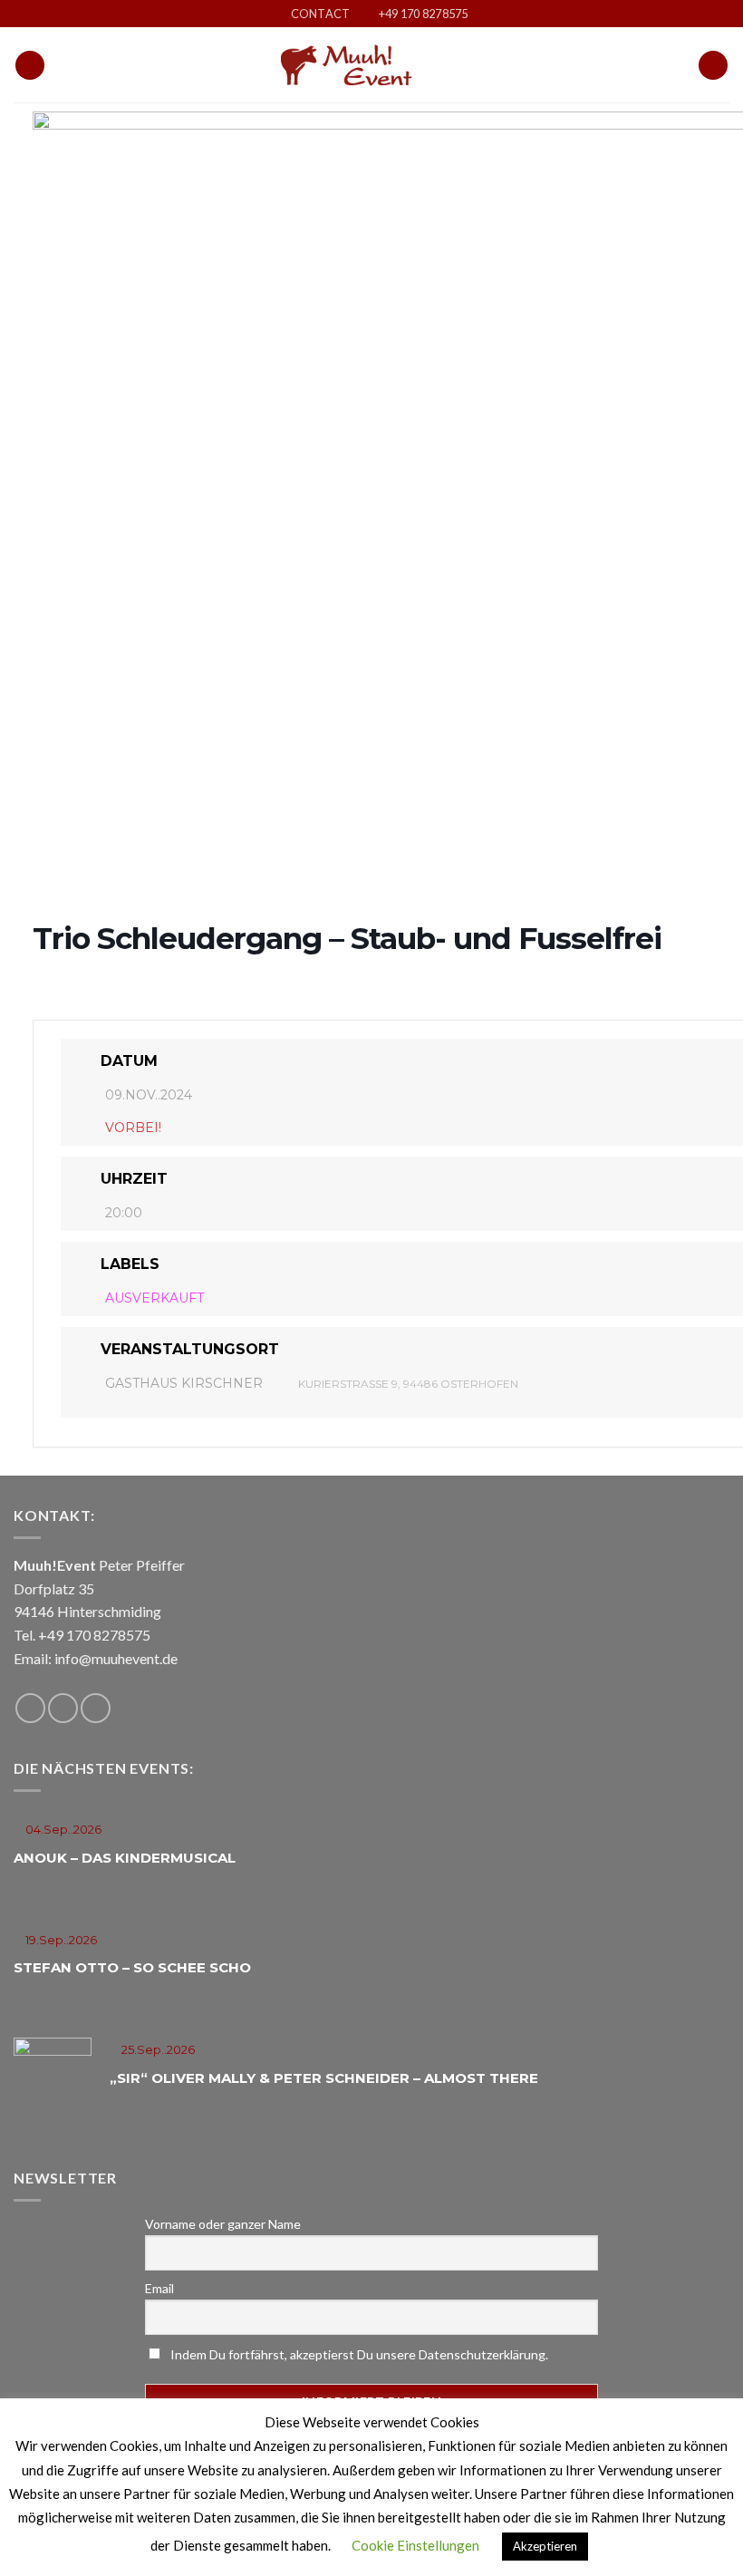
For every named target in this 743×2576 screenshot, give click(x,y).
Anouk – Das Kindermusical (125, 1858)
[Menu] (30, 66)
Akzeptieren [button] (545, 2546)
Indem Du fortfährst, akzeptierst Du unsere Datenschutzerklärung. (358, 2354)
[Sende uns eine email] (63, 1708)
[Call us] (96, 1708)
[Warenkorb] (713, 66)
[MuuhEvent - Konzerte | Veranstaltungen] (371, 65)
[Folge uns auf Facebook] (30, 1708)
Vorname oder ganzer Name (223, 2224)
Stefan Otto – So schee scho (132, 1967)
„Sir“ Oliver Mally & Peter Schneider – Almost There (324, 2078)
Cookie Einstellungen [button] (415, 2545)
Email (159, 2288)
